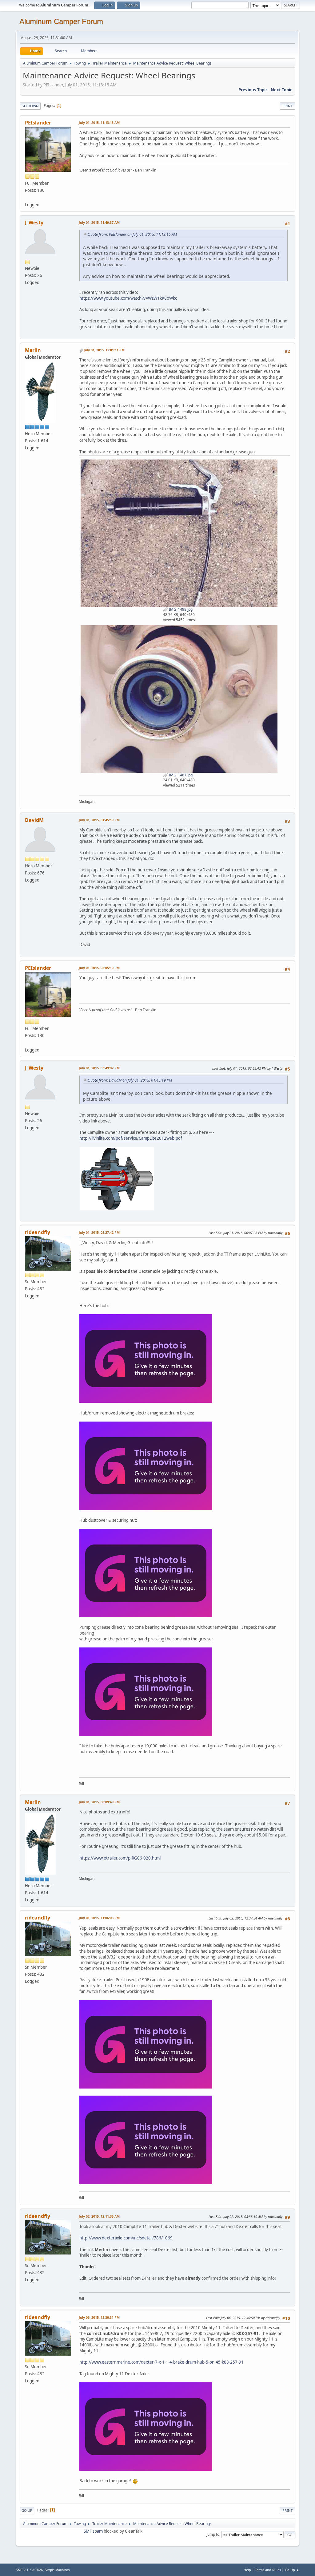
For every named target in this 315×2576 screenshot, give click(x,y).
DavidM (34, 820)
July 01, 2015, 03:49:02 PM (99, 1068)
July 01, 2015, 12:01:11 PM (104, 350)
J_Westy (34, 223)
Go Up (27, 2510)
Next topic (281, 90)
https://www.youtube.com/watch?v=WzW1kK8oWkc (128, 298)
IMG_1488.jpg (180, 609)
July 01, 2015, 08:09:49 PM (99, 1802)
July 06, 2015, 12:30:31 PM (99, 2317)
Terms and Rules (268, 2570)
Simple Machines (57, 2570)
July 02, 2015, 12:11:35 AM (99, 2216)
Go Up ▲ (292, 2570)
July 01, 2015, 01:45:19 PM (99, 820)
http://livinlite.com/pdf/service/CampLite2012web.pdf (131, 1138)
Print (287, 106)
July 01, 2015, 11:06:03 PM (99, 1918)
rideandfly (38, 1232)
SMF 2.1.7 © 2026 (29, 2570)
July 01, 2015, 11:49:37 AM (99, 222)
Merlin (33, 350)
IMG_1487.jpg (180, 775)
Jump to (213, 2534)
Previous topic (253, 90)
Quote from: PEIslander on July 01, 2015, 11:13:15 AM (132, 234)
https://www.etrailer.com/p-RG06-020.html (120, 1858)
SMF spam (93, 2531)
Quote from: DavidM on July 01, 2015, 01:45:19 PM (130, 1080)
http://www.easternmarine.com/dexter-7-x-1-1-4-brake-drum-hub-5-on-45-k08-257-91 (161, 2362)
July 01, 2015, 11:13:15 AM (99, 122)
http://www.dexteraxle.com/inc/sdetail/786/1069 (126, 2238)
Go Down (30, 106)
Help (247, 2570)
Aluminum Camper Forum (61, 21)
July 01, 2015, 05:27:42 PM (99, 1232)
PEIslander (38, 123)
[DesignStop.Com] (27, 197)
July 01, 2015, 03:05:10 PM (99, 968)
